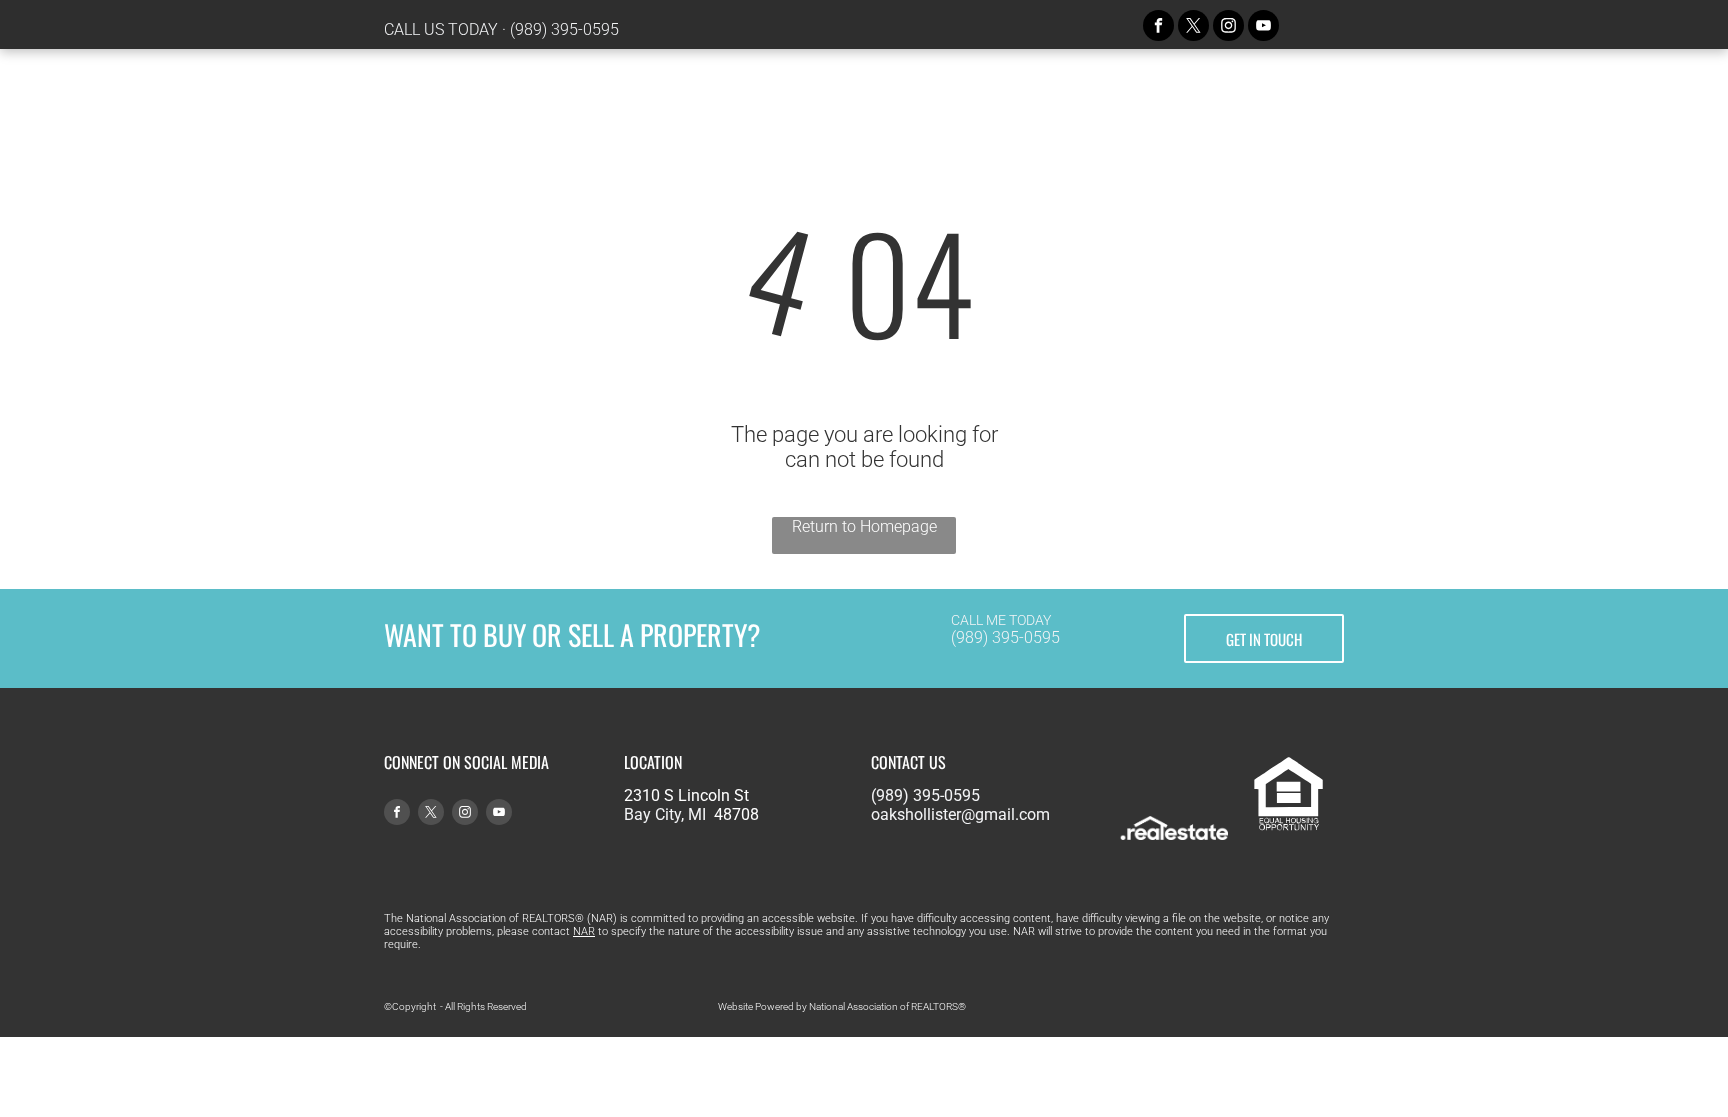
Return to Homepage (864, 526)
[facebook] (1158, 28)
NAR (584, 931)
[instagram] (1228, 28)
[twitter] (1193, 28)
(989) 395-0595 (564, 29)
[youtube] (1263, 28)
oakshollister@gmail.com (960, 814)
